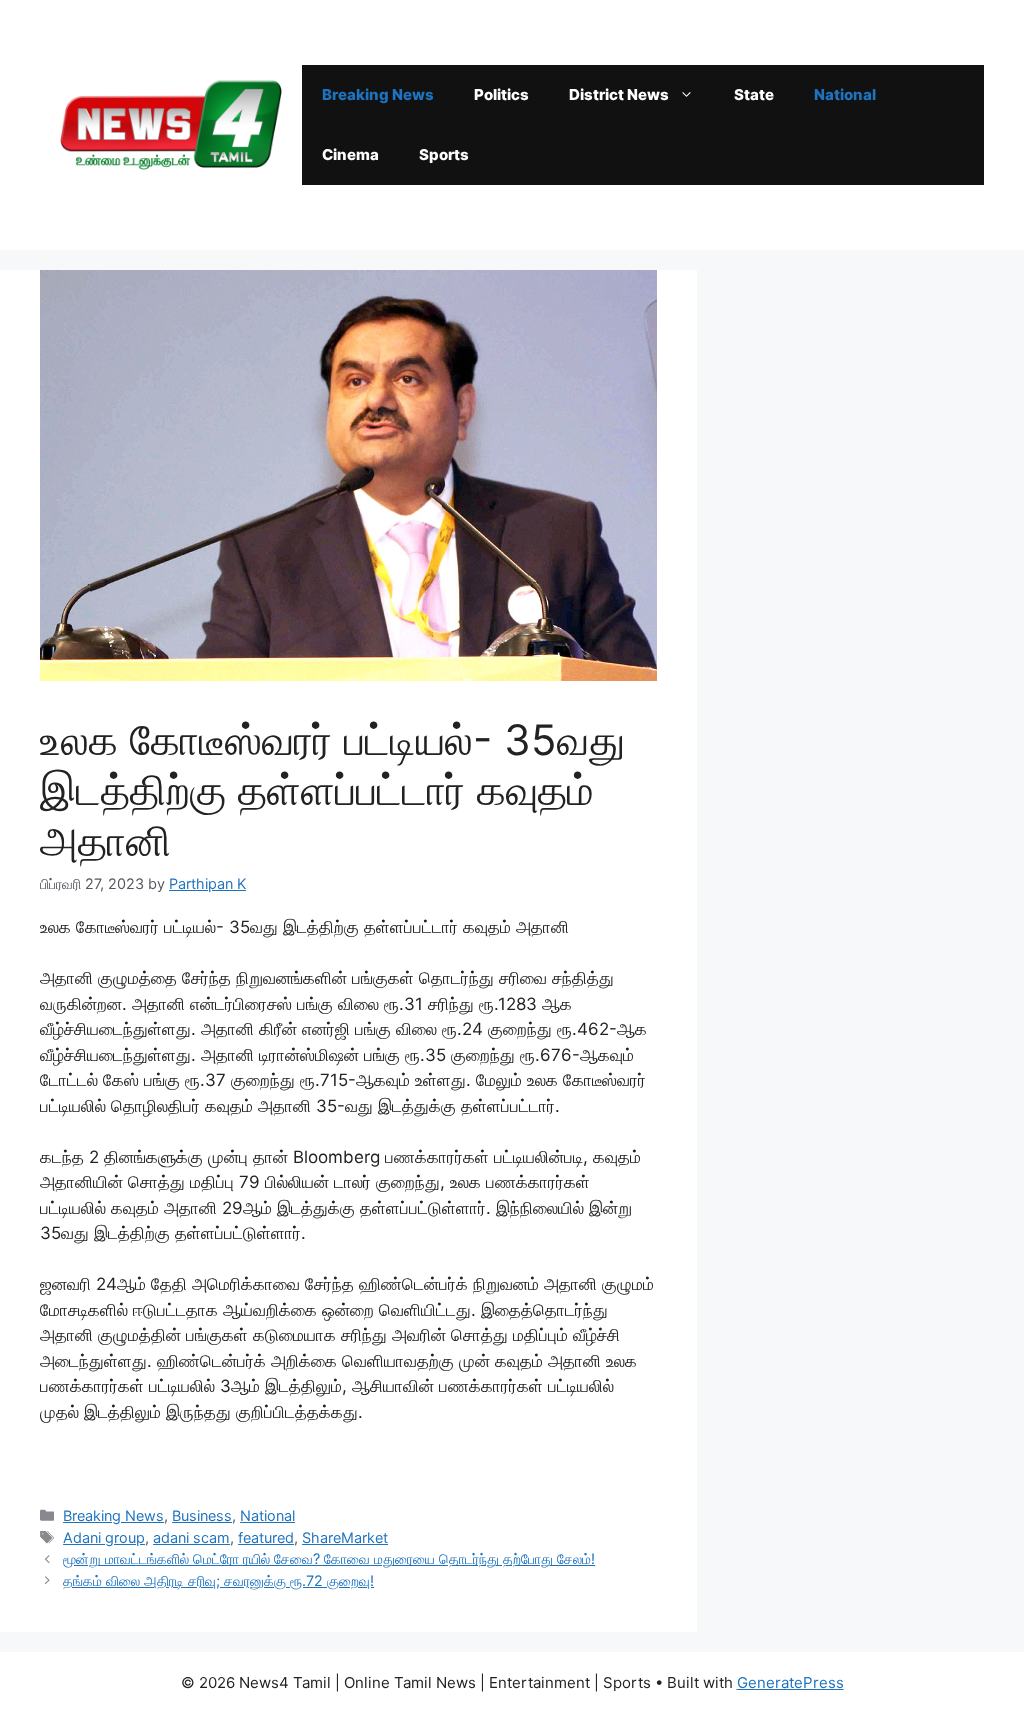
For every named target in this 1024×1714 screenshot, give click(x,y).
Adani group (104, 1537)
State (754, 94)
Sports (444, 154)
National (845, 94)
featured (266, 1537)
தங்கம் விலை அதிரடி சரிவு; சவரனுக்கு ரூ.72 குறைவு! (218, 1580)
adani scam (191, 1537)
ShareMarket (345, 1537)
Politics (501, 94)
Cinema (350, 154)
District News (619, 94)
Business (202, 1515)
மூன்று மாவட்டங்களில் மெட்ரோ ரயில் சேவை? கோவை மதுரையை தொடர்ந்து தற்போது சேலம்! (329, 1558)
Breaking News (378, 94)
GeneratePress (790, 1682)
